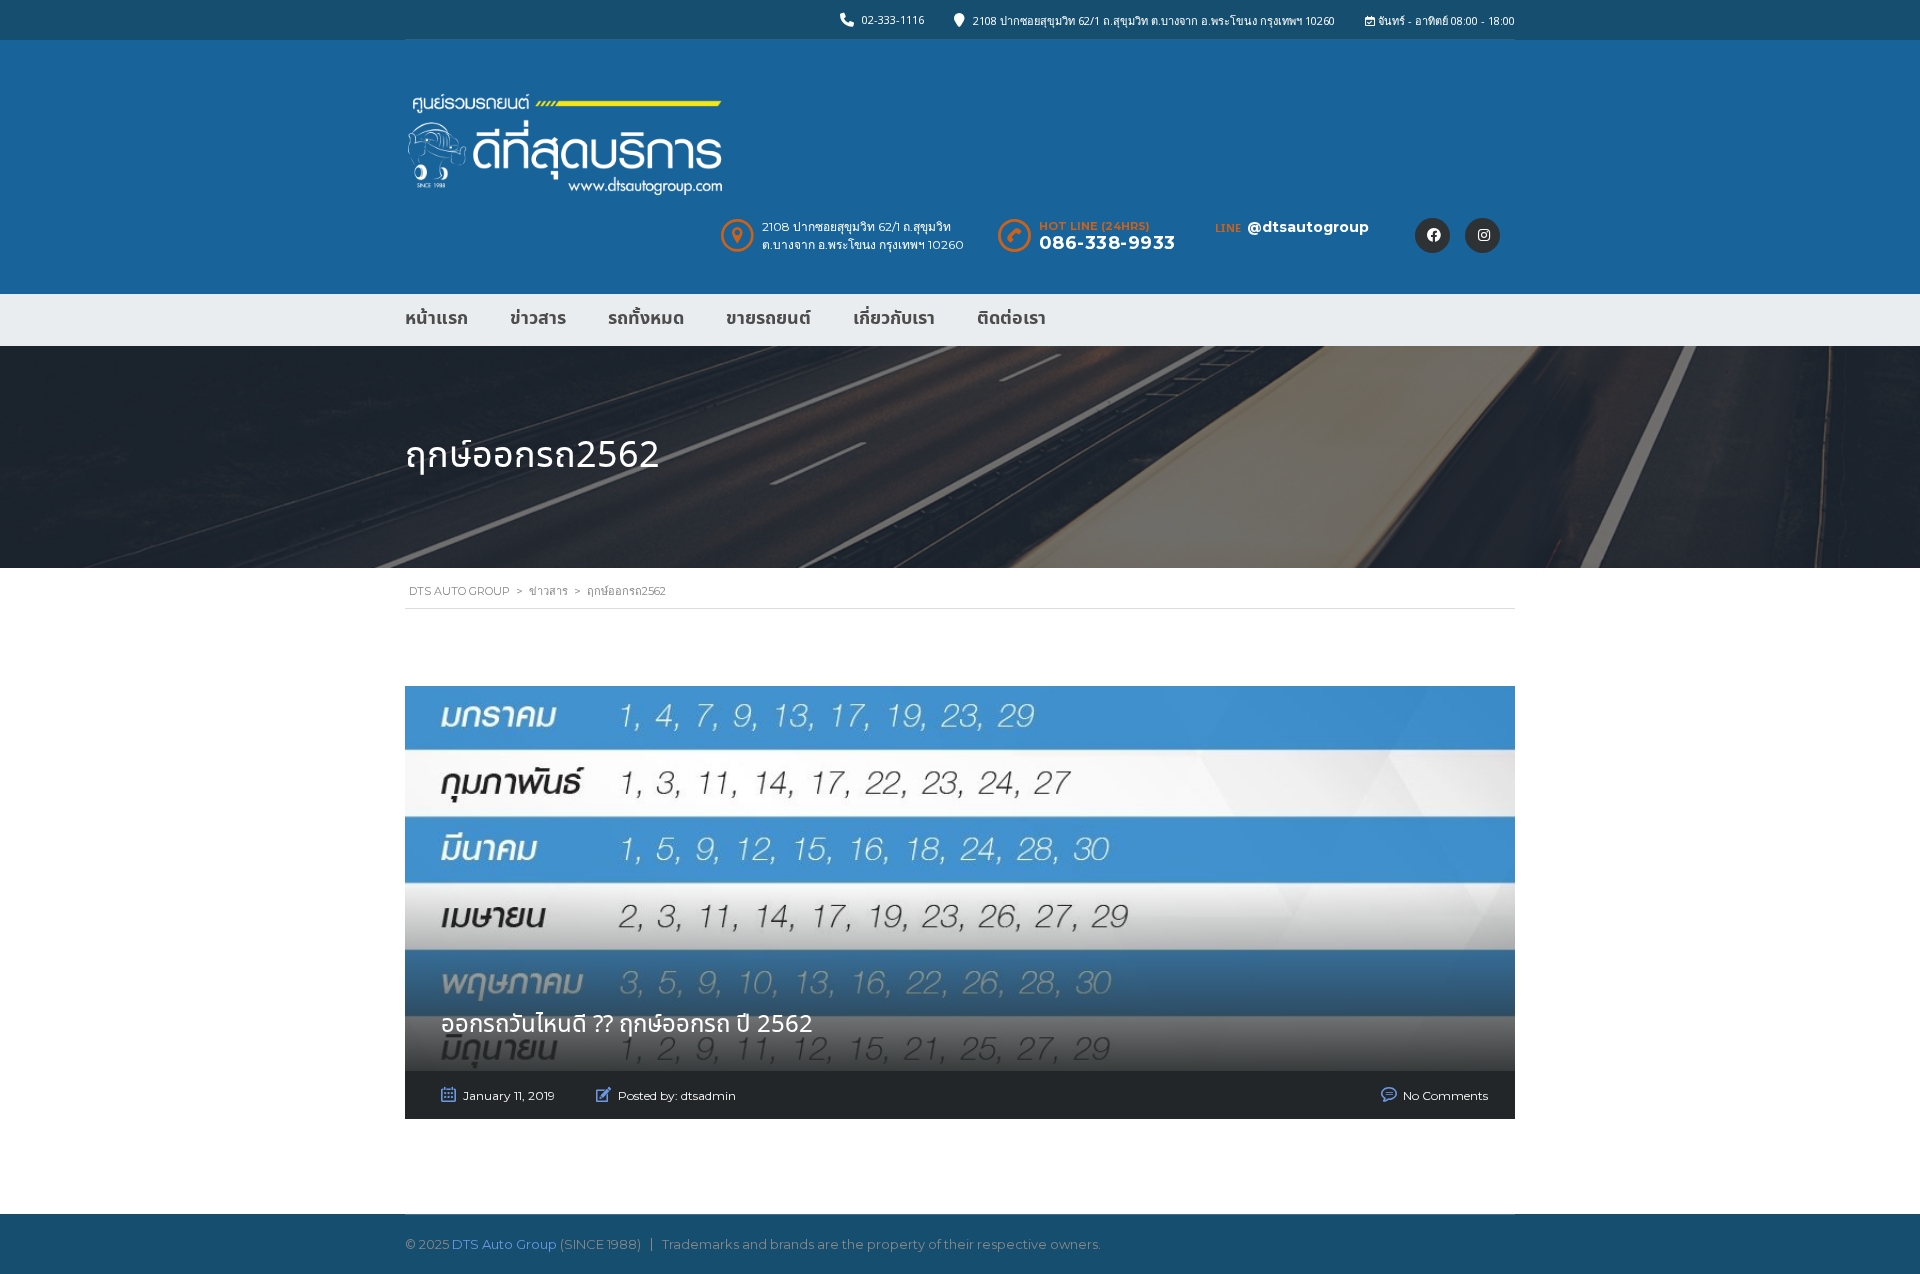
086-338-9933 (1107, 243)
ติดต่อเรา (1011, 318)
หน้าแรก (436, 318)
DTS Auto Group (504, 1244)
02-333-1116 (893, 19)
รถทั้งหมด (646, 318)
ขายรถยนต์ (768, 318)
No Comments (1445, 1095)
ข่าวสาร (538, 318)
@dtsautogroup (1308, 227)
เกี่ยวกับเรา (894, 318)
